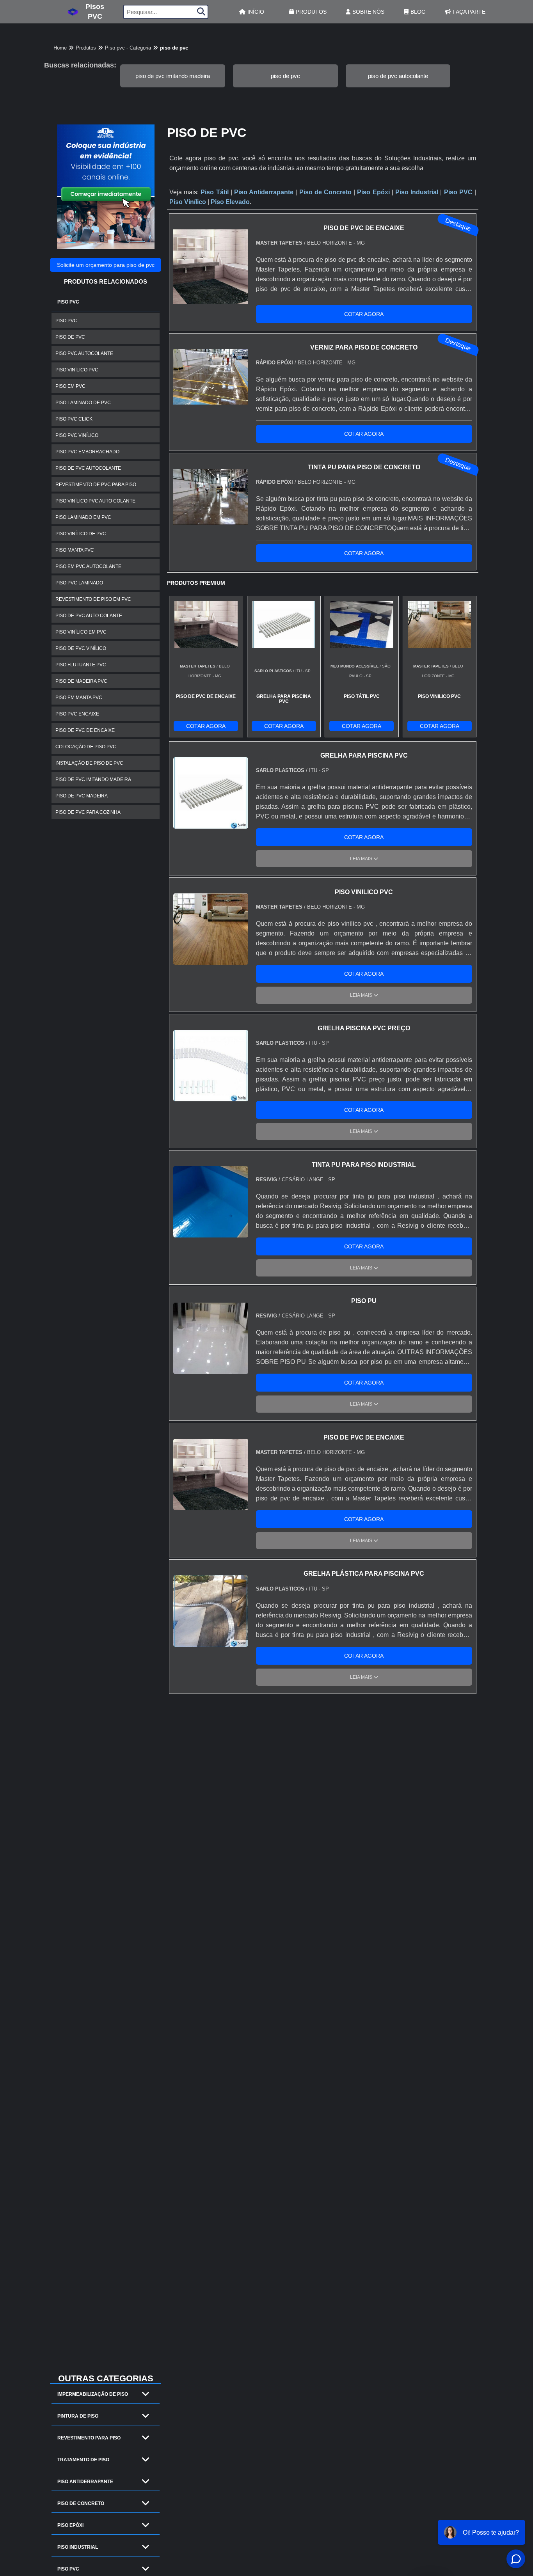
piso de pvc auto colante (89, 616)
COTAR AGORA (364, 314)
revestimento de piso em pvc (93, 599)
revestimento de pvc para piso (96, 485)
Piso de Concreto (81, 2503)
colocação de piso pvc (86, 747)
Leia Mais (362, 859)
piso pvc (66, 321)
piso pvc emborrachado (87, 452)
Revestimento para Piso (89, 2438)
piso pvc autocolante (84, 353)
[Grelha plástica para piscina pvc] (211, 1642)
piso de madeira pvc (81, 681)
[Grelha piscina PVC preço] (211, 1096)
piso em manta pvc (79, 698)
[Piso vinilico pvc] (211, 960)
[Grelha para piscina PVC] (211, 824)
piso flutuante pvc (81, 665)
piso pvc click (74, 419)
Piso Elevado (230, 202)
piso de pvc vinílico (81, 648)
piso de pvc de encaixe (85, 730)
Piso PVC (68, 302)
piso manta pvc (75, 550)
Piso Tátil (214, 192)
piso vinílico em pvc (81, 632)
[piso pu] (211, 1369)
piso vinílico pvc (77, 370)
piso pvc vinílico (77, 435)
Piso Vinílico (188, 202)
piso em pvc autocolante (88, 566)
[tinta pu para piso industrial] (211, 1233)
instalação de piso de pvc (89, 763)
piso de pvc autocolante (398, 76)
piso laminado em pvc (83, 517)
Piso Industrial (78, 2547)
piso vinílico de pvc (81, 534)
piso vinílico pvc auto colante (95, 501)
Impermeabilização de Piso (93, 2394)
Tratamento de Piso (83, 2460)
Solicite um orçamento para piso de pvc (106, 265)
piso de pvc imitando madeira (173, 76)
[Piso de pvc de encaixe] (211, 1505)
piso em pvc (70, 386)
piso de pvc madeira (82, 796)
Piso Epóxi (70, 2525)
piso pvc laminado (79, 583)
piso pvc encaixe (77, 714)
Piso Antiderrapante (85, 2482)
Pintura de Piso (78, 2416)
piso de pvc (285, 76)
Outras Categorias (106, 2378)
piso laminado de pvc (83, 403)
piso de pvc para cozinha (88, 812)
